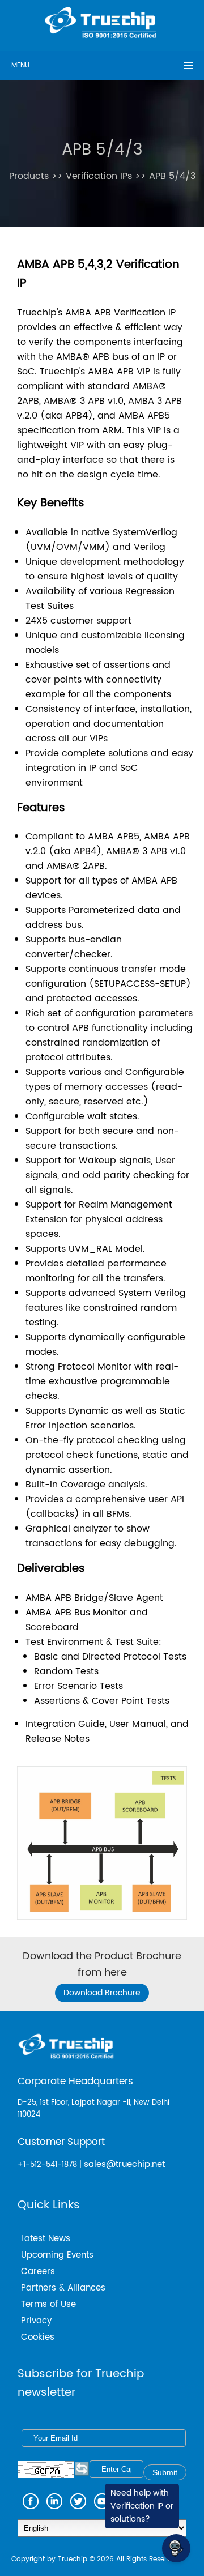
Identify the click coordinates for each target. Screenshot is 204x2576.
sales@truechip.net (124, 2165)
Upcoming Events (57, 2255)
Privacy (36, 2321)
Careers (38, 2272)
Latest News (46, 2239)
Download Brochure (102, 1993)
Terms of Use (48, 2304)
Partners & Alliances (63, 2288)
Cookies (38, 2337)
